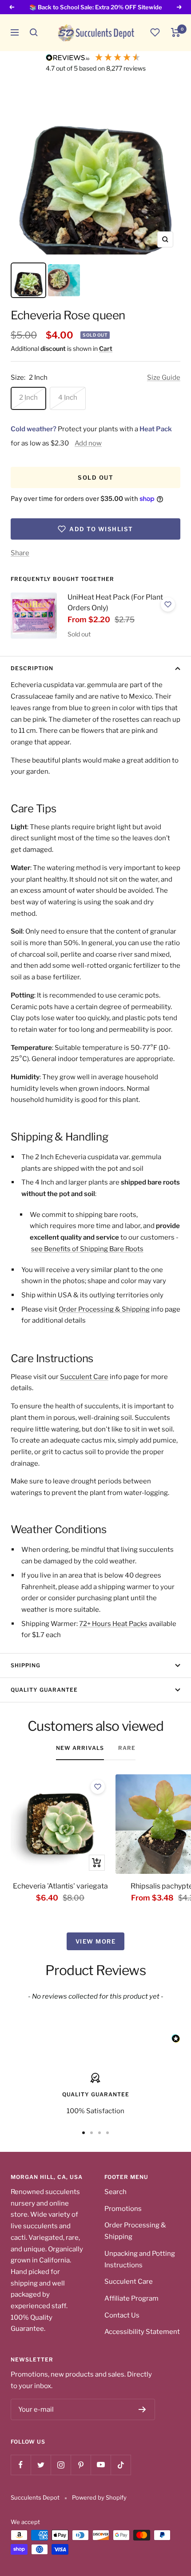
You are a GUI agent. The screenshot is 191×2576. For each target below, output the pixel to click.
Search (115, 2192)
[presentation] (34, 616)
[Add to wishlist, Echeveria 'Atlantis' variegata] (98, 1787)
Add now (88, 443)
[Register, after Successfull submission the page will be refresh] (142, 2409)
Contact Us (122, 2315)
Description (32, 668)
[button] (34, 32)
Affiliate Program (131, 2298)
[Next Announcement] (179, 7)
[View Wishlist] (155, 32)
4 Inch (68, 398)
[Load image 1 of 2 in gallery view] (28, 280)
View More (96, 1941)
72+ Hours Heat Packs (113, 1624)
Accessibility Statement (142, 2332)
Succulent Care (84, 1377)
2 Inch (28, 398)
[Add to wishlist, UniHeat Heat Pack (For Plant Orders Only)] (168, 604)
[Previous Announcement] (12, 7)
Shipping (26, 1665)
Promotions (123, 2209)
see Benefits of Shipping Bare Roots (87, 1249)
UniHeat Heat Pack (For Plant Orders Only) (115, 602)
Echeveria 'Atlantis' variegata (60, 1886)
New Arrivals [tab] (80, 1748)
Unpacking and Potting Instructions (140, 2259)
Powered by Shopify (99, 2497)
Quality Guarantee (44, 1690)
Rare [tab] (127, 1748)
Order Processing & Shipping (104, 1309)
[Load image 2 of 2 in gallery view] (64, 280)
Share (20, 553)
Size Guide (164, 378)
